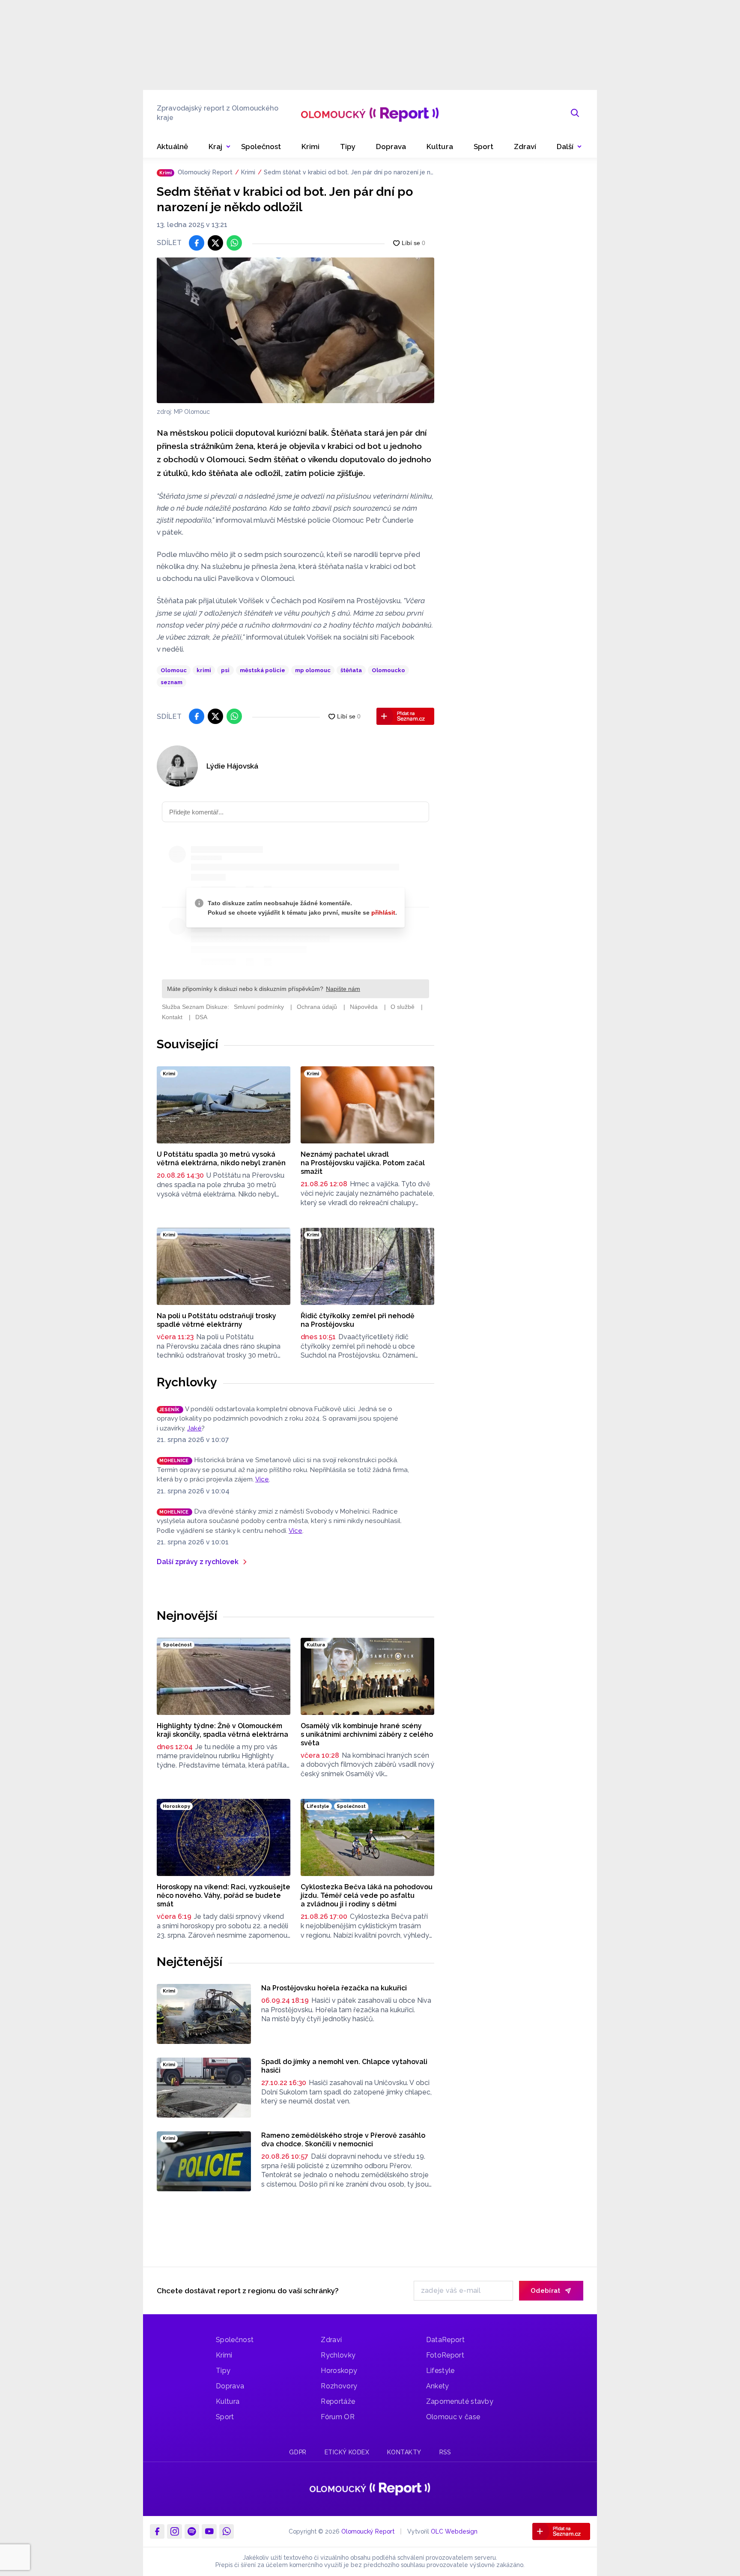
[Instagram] (174, 2531)
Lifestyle (440, 2371)
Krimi (248, 172)
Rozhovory (339, 2386)
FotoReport (445, 2355)
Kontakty (404, 2452)
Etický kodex (347, 2452)
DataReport (445, 2340)
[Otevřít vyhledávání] (575, 113)
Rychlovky (187, 1382)
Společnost (235, 2340)
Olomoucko (388, 670)
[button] (569, 147)
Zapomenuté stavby (460, 2401)
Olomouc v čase (453, 2417)
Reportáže (338, 2401)
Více (262, 1479)
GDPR (298, 2452)
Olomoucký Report (205, 172)
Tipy (223, 2371)
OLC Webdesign (454, 2531)
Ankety (438, 2386)
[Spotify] (192, 2531)
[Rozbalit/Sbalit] (228, 147)
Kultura (228, 2401)
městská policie (263, 670)
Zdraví (331, 2340)
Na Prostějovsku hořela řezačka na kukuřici (334, 1988)
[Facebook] (157, 2531)
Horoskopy (339, 2371)
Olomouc (174, 670)
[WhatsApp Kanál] (227, 2531)
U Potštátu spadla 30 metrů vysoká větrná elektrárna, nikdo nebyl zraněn (221, 1159)
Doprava (230, 2386)
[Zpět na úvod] (370, 113)
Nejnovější (187, 1616)
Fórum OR (338, 2417)
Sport (225, 2417)
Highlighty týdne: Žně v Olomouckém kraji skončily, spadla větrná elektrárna (222, 1730)
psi (225, 670)
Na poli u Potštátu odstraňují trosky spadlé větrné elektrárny (216, 1320)
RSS (445, 2452)
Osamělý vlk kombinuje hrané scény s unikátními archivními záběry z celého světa (367, 1734)
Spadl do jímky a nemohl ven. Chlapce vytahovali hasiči (344, 2066)
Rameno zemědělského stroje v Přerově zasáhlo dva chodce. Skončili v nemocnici (343, 2140)
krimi (204, 670)
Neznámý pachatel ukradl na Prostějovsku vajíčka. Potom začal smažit (363, 1163)
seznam (172, 682)
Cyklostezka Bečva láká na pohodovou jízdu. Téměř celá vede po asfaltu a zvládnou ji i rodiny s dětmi (367, 1895)
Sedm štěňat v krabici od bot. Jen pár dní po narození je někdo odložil (349, 173)
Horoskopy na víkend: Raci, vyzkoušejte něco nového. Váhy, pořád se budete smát (224, 1895)
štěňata (351, 670)
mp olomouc (313, 670)
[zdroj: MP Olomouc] (295, 330)
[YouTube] (209, 2531)
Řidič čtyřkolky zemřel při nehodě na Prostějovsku (358, 1320)
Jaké (194, 1428)
